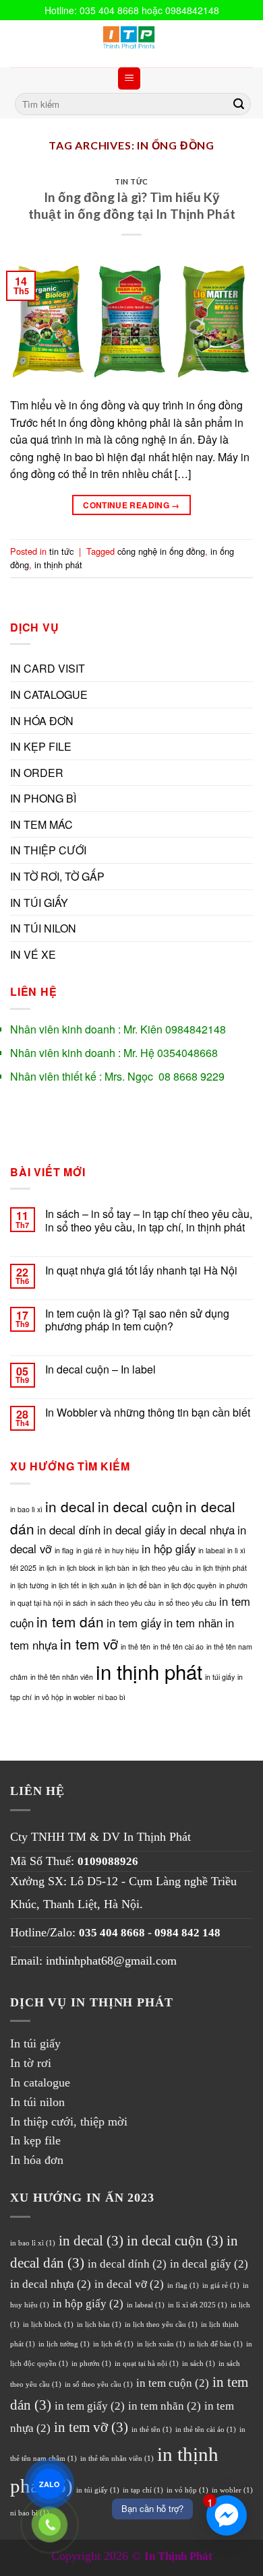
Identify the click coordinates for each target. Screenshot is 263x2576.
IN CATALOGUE (49, 694)
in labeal (211, 1550)
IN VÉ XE (33, 954)
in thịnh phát (58, 565)
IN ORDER (37, 773)
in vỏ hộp (49, 1697)
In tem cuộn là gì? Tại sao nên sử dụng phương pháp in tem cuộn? (137, 1320)
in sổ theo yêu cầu (187, 1603)
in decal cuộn (140, 1506)
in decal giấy (134, 1530)
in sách (77, 1603)
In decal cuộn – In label (100, 1369)
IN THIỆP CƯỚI (48, 850)
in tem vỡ (89, 1643)
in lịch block (77, 1568)
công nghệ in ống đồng (161, 551)
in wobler (81, 1697)
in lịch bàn (114, 1568)
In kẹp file (35, 2140)
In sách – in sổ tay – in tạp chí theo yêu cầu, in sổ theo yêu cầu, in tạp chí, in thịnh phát (149, 1220)
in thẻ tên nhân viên (62, 1677)
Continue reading (131, 505)
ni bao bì (112, 1697)
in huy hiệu (122, 1550)
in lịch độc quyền (190, 1585)
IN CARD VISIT (48, 668)
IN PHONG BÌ (43, 798)
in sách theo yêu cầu (123, 1603)
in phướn (233, 1585)
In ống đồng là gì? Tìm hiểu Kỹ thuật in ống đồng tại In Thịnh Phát (132, 205)
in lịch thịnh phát (221, 1568)
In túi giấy (35, 2043)
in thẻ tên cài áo (178, 1647)
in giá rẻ (89, 1550)
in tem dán (70, 1621)
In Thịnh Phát (157, 1837)
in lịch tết (65, 1585)
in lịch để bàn (140, 1585)
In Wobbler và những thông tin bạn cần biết (148, 1412)
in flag (64, 1550)
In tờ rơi (31, 2063)
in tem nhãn (193, 1623)
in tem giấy (134, 1623)
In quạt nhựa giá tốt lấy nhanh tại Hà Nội (141, 1270)
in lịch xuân (99, 1585)
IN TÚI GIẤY (39, 903)
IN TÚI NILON (43, 928)
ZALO (49, 2484)
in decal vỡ (129, 2284)
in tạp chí (143, 2490)
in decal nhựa (201, 1530)
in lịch (48, 1568)
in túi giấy (220, 1677)
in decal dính (69, 1530)
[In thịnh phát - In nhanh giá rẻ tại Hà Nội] (132, 44)
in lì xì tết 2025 (198, 2305)
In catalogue (40, 2082)
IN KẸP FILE (41, 746)
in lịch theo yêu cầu (163, 1568)
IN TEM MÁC (41, 824)
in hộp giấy (169, 1549)
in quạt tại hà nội (36, 1603)
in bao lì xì (26, 1509)
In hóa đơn (37, 2160)
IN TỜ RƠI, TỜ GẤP (57, 876)
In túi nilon (37, 2102)
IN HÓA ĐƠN (42, 721)
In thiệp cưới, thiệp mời (69, 2122)
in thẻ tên (136, 1647)
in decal (70, 1506)
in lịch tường (29, 1585)
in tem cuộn (173, 2383)
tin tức (131, 181)
